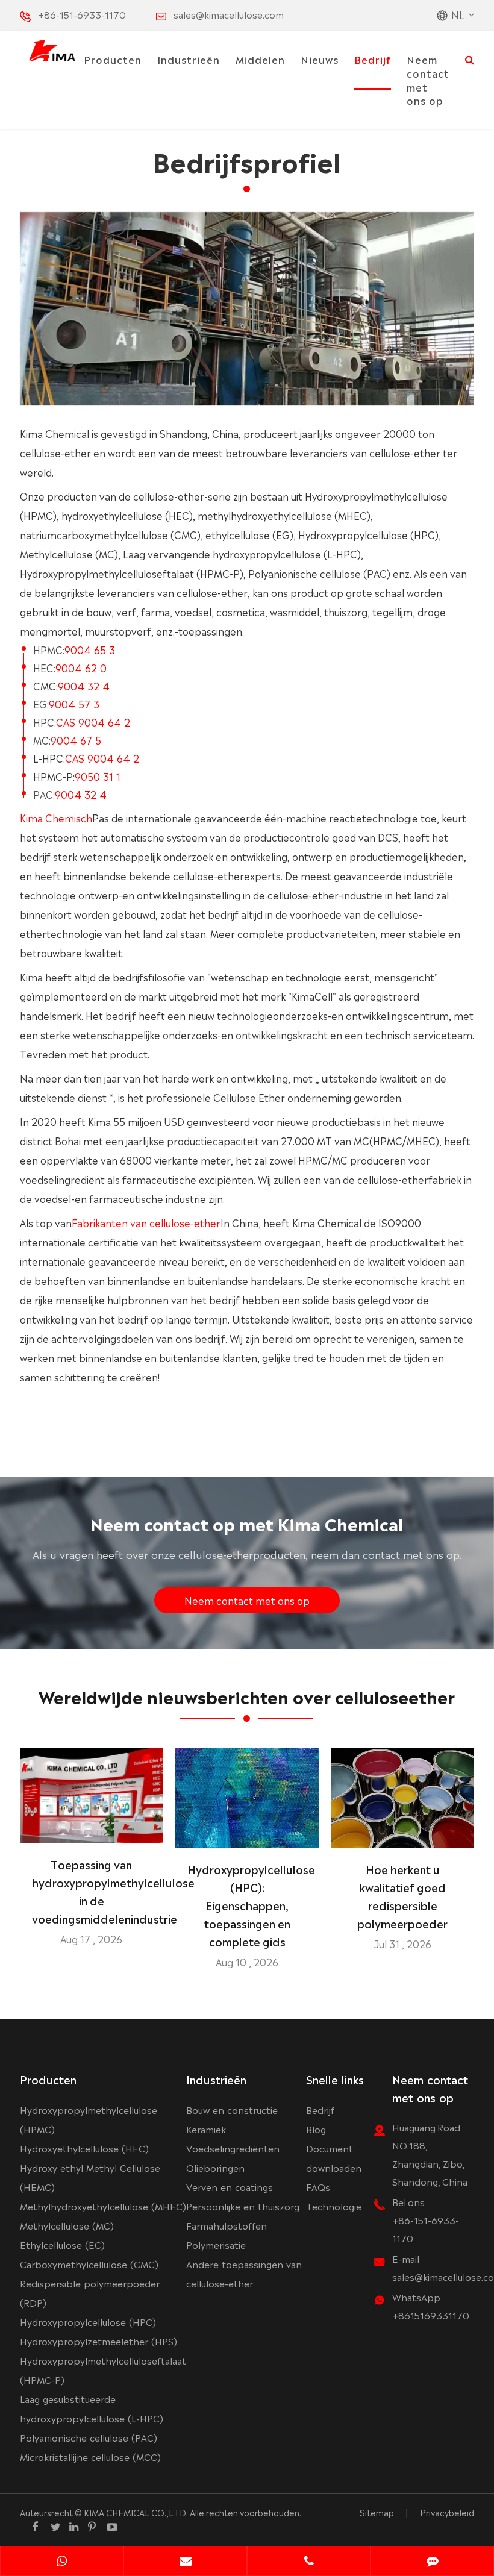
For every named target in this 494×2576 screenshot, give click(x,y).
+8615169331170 (431, 2315)
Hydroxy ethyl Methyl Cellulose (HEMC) (90, 2177)
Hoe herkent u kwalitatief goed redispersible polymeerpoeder (402, 1896)
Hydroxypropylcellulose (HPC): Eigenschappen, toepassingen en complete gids (247, 1905)
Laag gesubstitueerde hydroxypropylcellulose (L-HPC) (92, 2408)
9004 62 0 (81, 667)
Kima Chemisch (56, 818)
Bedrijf (373, 59)
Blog (316, 2129)
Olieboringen (215, 2167)
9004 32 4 (84, 686)
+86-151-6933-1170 (82, 14)
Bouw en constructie (232, 2109)
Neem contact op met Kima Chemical (247, 1523)
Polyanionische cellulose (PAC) (89, 2437)
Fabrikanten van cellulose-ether (146, 1222)
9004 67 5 (76, 740)
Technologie (334, 2206)
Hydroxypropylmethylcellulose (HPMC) (89, 2119)
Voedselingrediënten (233, 2148)
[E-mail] (185, 2562)
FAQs (318, 2187)
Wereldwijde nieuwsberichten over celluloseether (247, 1696)
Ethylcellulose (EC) (62, 2244)
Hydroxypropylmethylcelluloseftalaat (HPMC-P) (103, 2370)
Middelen (260, 59)
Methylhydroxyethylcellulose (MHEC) (103, 2206)
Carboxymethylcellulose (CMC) (89, 2264)
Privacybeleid (447, 2512)
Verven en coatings (230, 2187)
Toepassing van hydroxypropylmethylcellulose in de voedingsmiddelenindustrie (92, 1891)
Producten (113, 59)
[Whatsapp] (62, 2562)
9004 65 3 (90, 649)
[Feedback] (432, 2562)
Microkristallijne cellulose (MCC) (90, 2456)
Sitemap (377, 2512)
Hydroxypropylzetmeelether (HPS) (98, 2341)
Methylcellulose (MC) (67, 2225)
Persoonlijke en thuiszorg (243, 2206)
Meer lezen (91, 1828)
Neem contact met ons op (428, 80)
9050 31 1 (98, 776)
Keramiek (206, 2129)
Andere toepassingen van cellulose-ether (244, 2273)
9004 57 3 (74, 704)
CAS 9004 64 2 (93, 722)
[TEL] (309, 2562)
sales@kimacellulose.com (229, 14)
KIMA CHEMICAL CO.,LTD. (136, 2512)
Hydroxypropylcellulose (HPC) (88, 2321)
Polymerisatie (216, 2244)
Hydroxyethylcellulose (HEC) (84, 2148)
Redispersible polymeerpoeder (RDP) (90, 2293)
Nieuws (320, 59)
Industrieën (189, 59)
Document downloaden (334, 2158)
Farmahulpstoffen (227, 2225)
